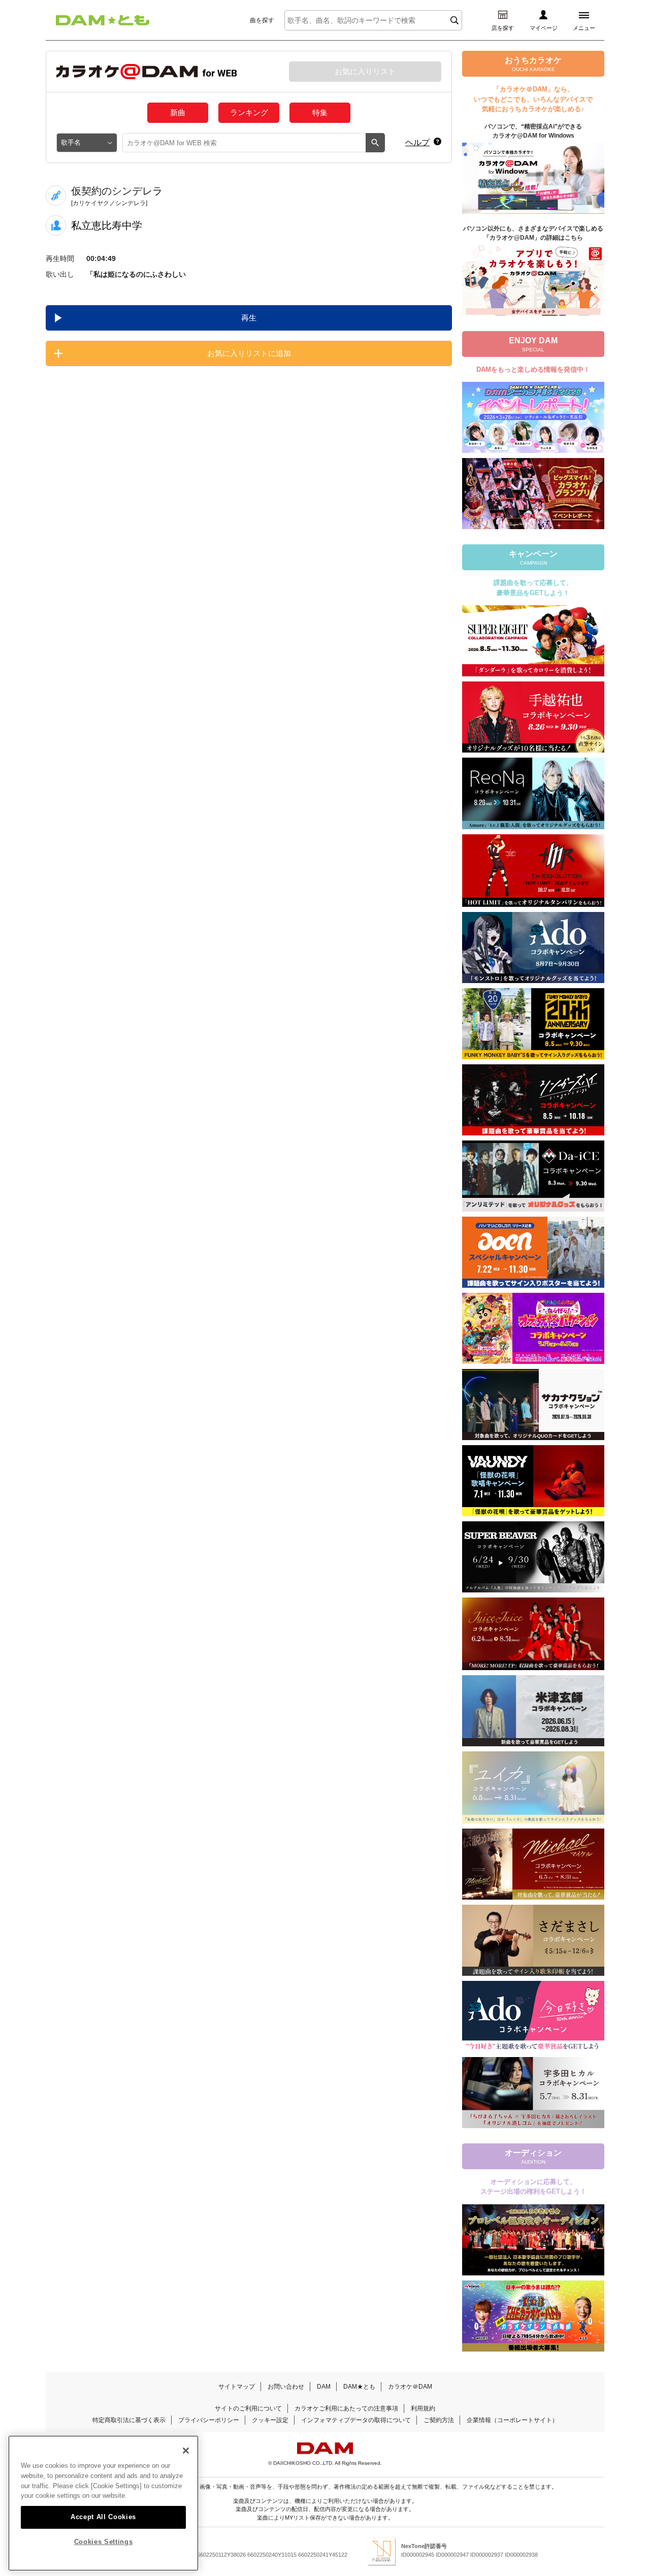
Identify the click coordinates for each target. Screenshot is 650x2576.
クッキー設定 (270, 2420)
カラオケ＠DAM (410, 2387)
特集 (320, 112)
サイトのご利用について (248, 2408)
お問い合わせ (286, 2387)
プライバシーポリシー (209, 2420)
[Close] (186, 2451)
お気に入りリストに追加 (249, 353)
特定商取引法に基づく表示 (129, 2420)
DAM (324, 2387)
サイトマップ (237, 2387)
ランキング (249, 112)
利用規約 (423, 2408)
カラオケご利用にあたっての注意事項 (346, 2408)
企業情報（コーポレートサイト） (512, 2420)
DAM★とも (359, 2387)
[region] (103, 2503)
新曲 (178, 112)
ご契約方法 (439, 2420)
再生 (249, 318)
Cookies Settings (104, 2542)
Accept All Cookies (103, 2516)
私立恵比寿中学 (107, 225)
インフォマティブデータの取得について (356, 2420)
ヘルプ (417, 142)
